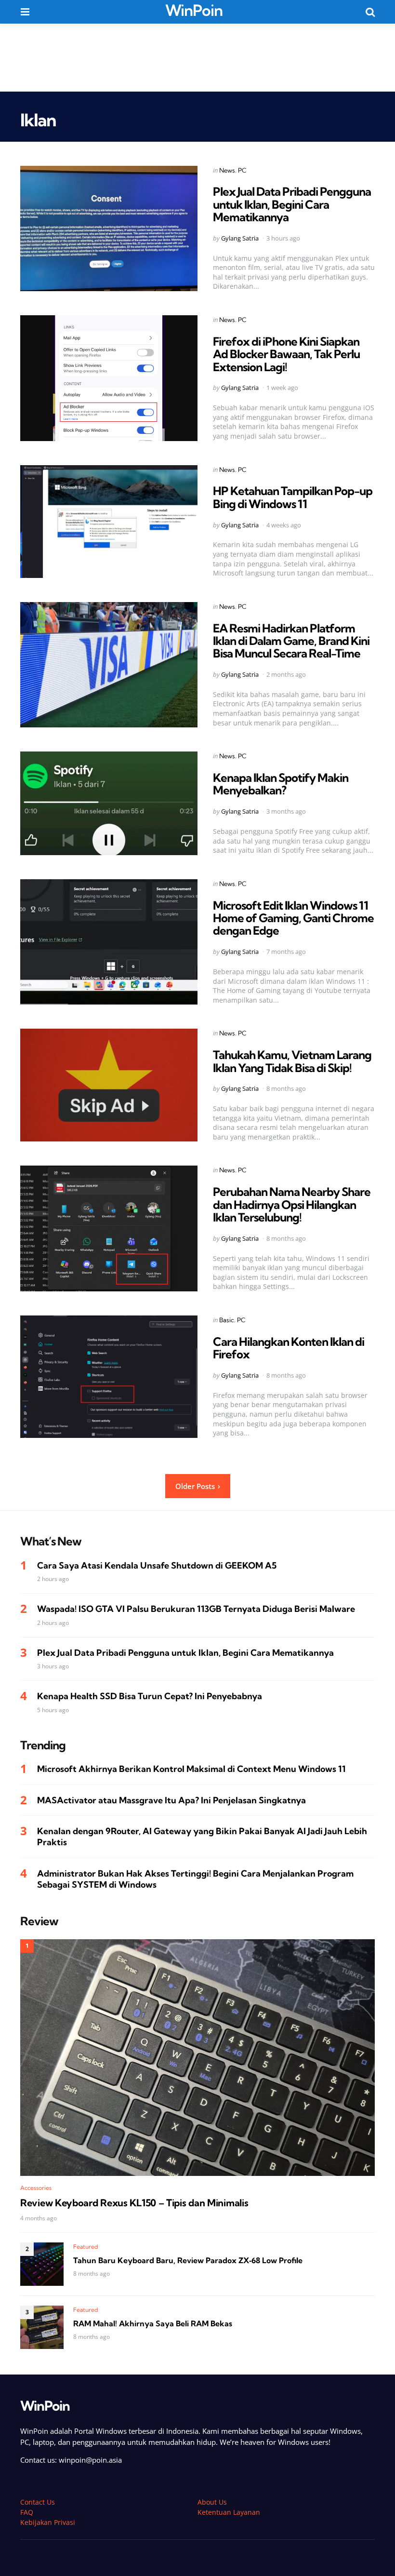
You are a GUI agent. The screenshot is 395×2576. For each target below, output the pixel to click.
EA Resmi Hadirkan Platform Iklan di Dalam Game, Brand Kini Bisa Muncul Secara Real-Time (291, 641)
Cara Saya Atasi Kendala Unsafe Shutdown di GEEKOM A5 (157, 1565)
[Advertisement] (197, 57)
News (227, 170)
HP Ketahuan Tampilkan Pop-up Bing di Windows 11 (293, 497)
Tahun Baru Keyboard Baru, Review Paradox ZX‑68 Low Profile (188, 2260)
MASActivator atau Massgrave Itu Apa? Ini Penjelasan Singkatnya (171, 1800)
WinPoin (194, 10)
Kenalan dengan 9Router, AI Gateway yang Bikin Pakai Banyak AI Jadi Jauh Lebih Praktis (202, 1837)
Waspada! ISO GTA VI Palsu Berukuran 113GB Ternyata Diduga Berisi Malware (196, 1609)
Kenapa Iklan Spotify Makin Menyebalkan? (281, 784)
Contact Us (38, 2502)
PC (242, 170)
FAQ (27, 2512)
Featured (86, 2247)
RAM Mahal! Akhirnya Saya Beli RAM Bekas (153, 2323)
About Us (212, 2502)
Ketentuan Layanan (229, 2512)
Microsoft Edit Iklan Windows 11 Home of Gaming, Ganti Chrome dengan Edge (293, 918)
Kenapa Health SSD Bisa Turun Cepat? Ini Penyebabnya (150, 1696)
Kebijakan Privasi (48, 2522)
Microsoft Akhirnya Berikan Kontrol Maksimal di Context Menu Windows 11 (191, 1769)
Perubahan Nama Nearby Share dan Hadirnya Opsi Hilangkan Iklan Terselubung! (292, 1204)
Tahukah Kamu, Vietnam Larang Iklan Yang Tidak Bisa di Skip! (292, 1061)
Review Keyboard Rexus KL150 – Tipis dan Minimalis (134, 2203)
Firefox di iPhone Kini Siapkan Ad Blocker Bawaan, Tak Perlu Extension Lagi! (286, 354)
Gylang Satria (240, 238)
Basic (227, 1320)
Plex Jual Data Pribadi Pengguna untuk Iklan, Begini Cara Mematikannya (292, 204)
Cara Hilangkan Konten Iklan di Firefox (289, 1348)
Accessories (36, 2188)
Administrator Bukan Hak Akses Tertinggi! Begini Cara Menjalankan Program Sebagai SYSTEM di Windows (195, 1879)
